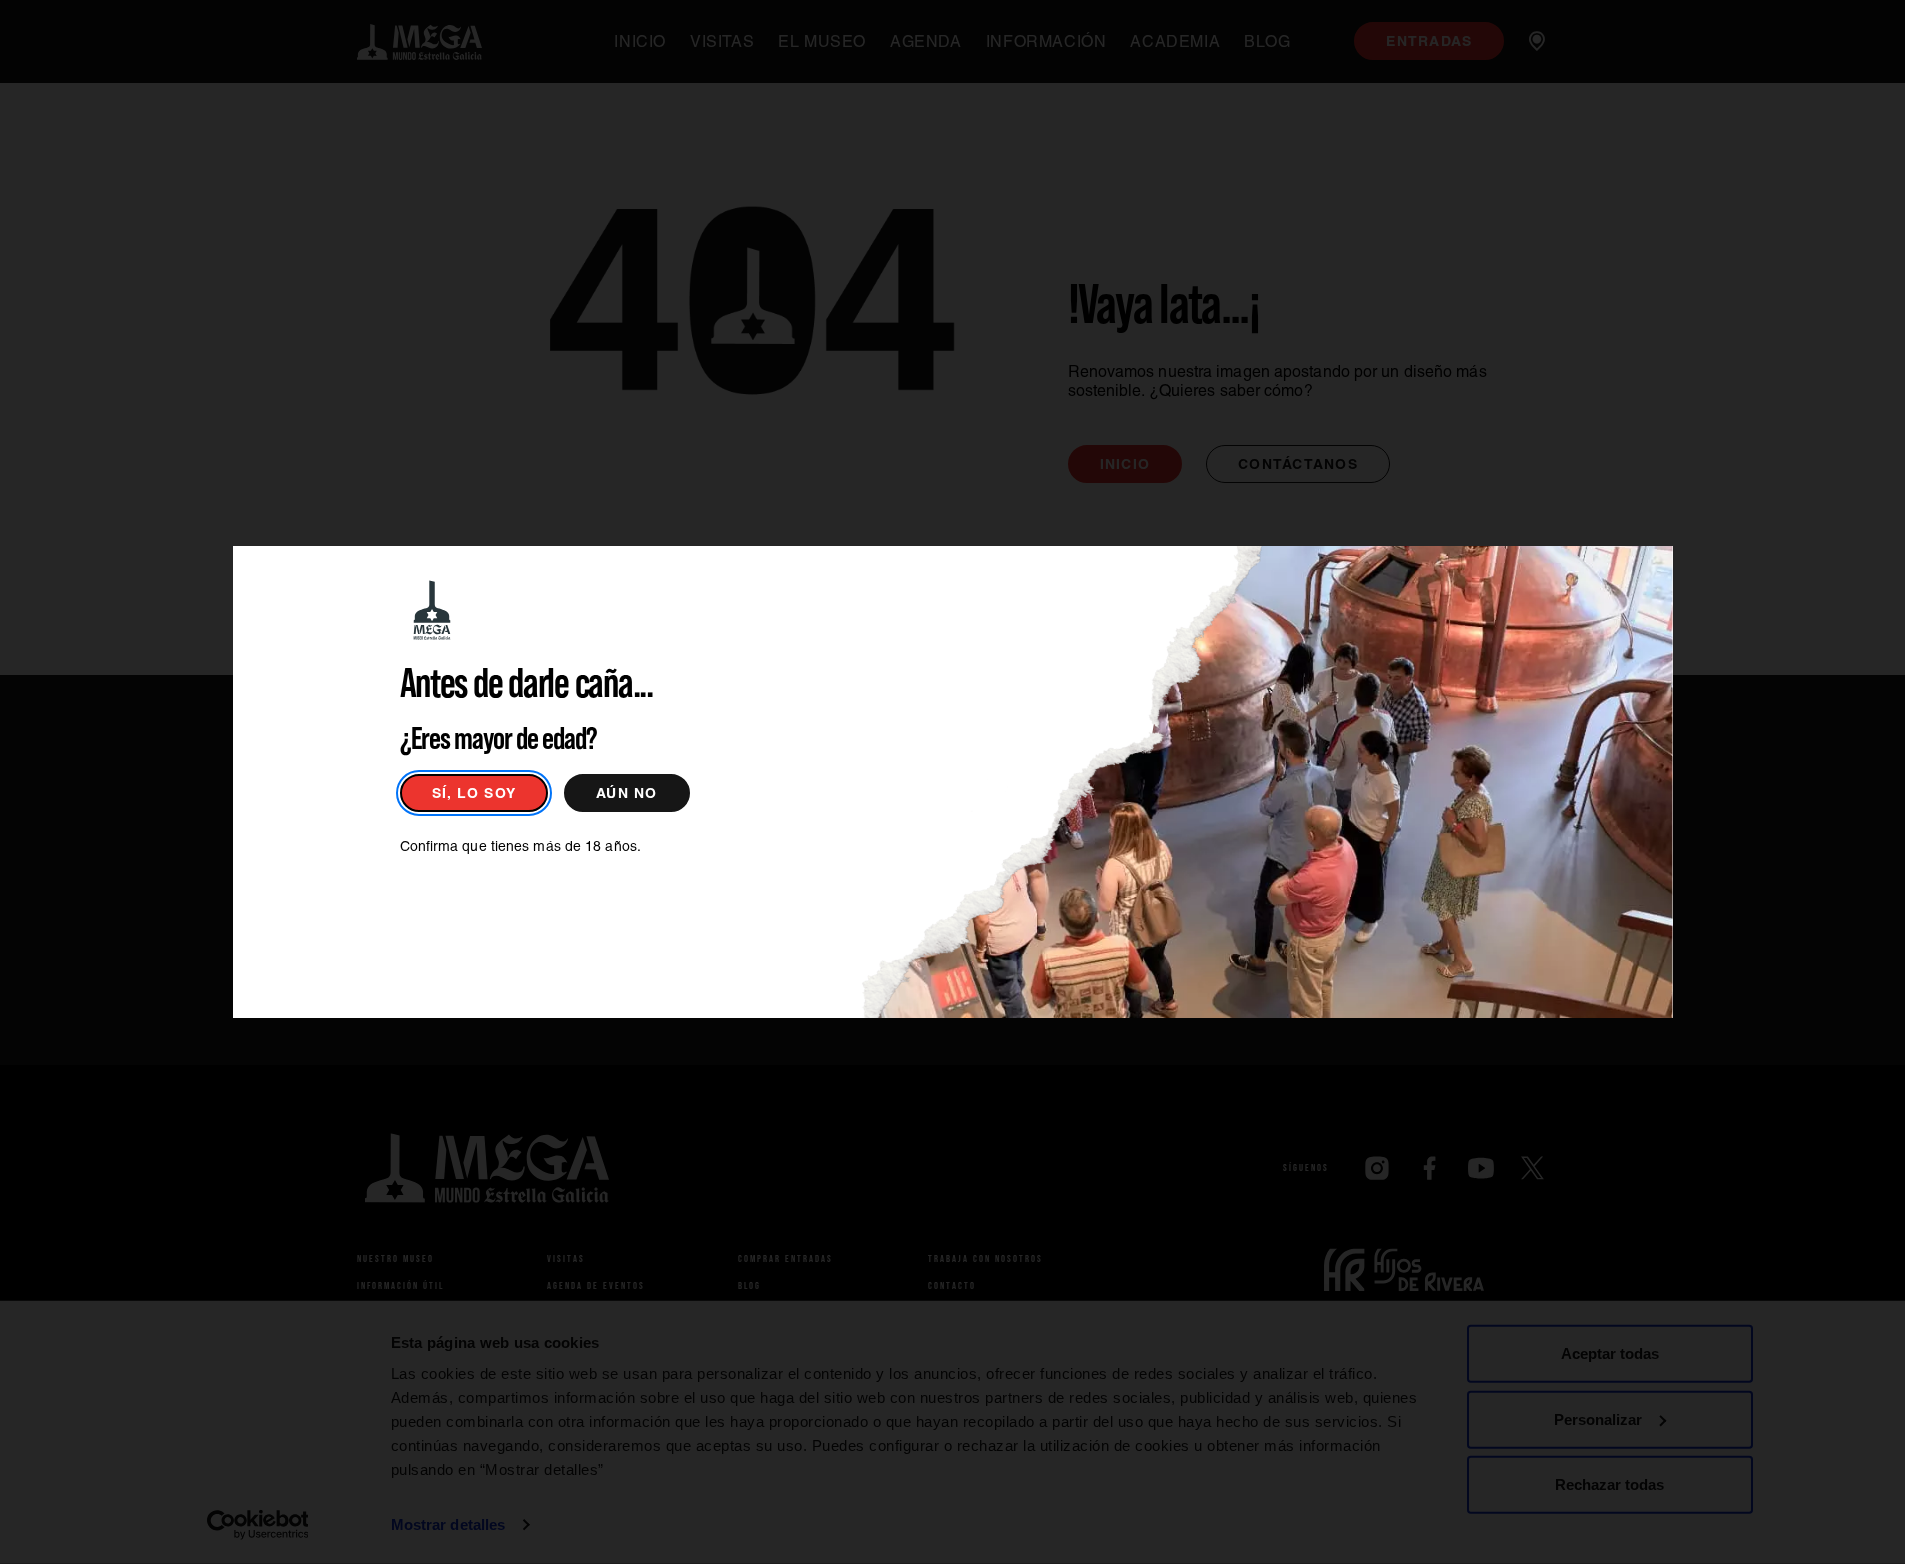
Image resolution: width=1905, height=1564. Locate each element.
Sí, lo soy (474, 793)
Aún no (627, 793)
